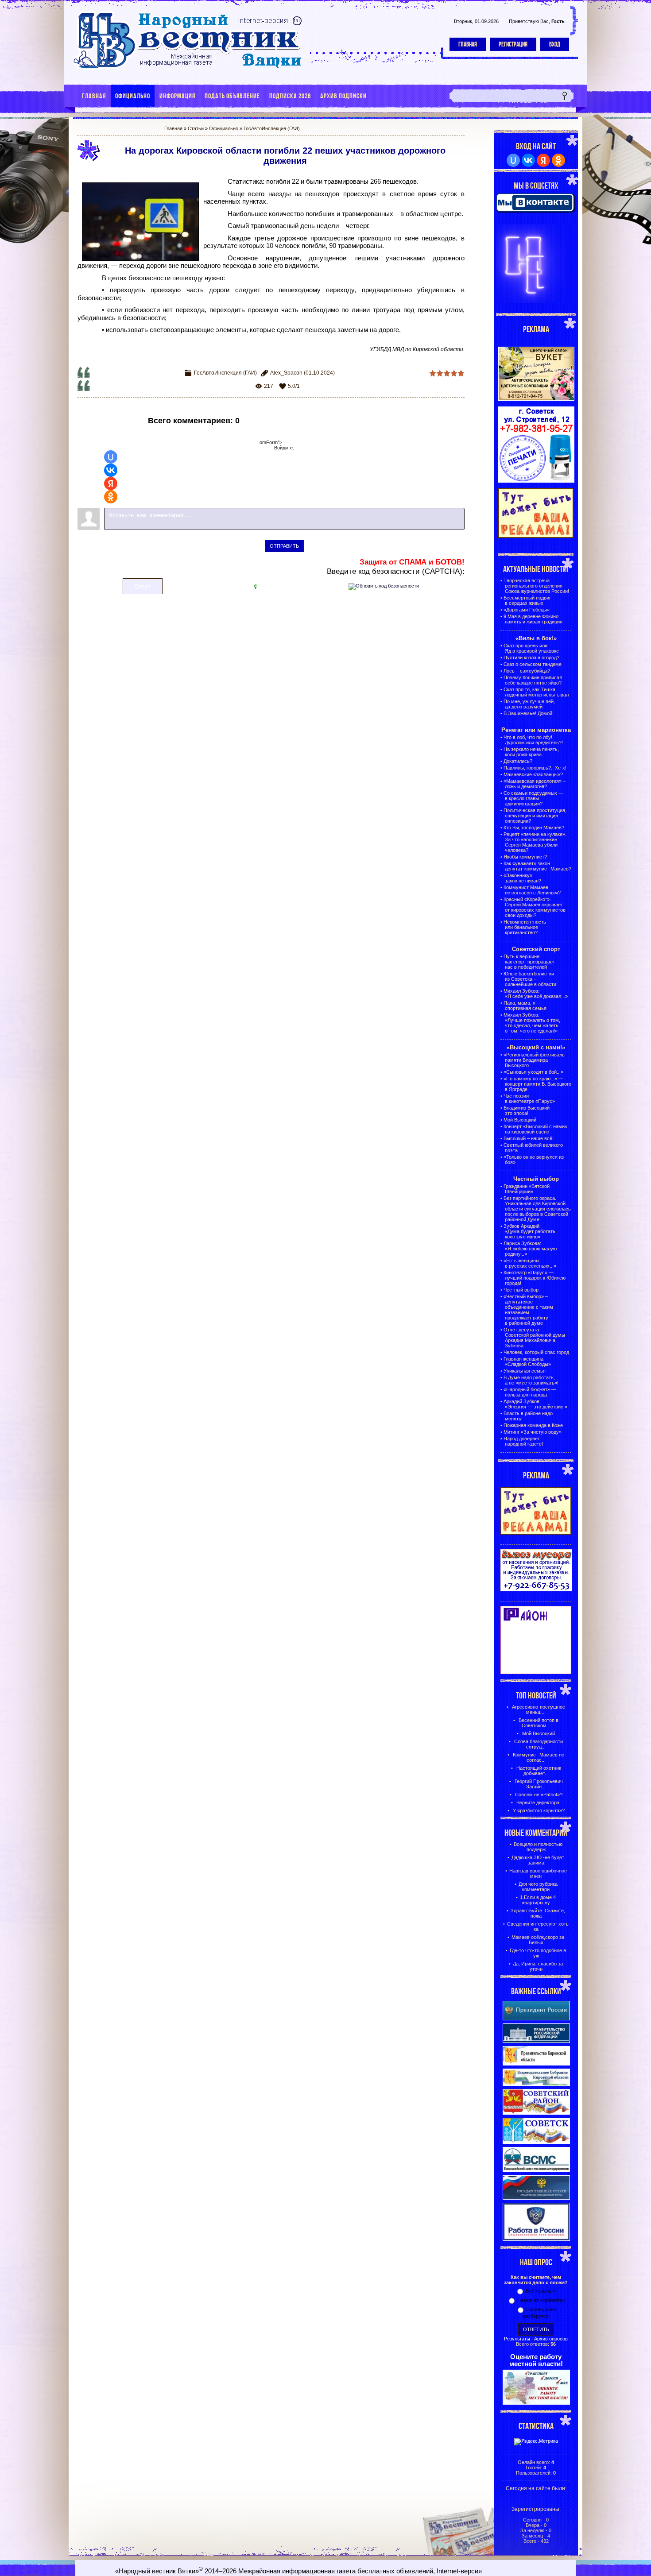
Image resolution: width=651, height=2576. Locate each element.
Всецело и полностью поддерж (538, 1847)
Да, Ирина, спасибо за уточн (538, 1966)
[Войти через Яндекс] (111, 483)
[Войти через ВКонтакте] (111, 470)
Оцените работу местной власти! (536, 2360)
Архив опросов (551, 2339)
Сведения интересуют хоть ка (538, 1926)
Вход (555, 44)
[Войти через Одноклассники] (111, 497)
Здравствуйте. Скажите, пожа (538, 1913)
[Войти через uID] (111, 457)
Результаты (517, 2339)
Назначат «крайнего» (541, 2300)
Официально (224, 128)
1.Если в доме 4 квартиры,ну (538, 1900)
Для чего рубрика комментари (538, 1887)
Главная (468, 44)
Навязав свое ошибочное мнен (538, 1873)
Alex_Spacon (286, 373)
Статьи (196, 128)
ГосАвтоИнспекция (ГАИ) (272, 128)
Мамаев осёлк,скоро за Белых (538, 1940)
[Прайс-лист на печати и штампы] (536, 481)
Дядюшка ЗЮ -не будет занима (538, 1860)
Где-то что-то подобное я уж (538, 1953)
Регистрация (513, 44)
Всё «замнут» (541, 2291)
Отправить (284, 546)
